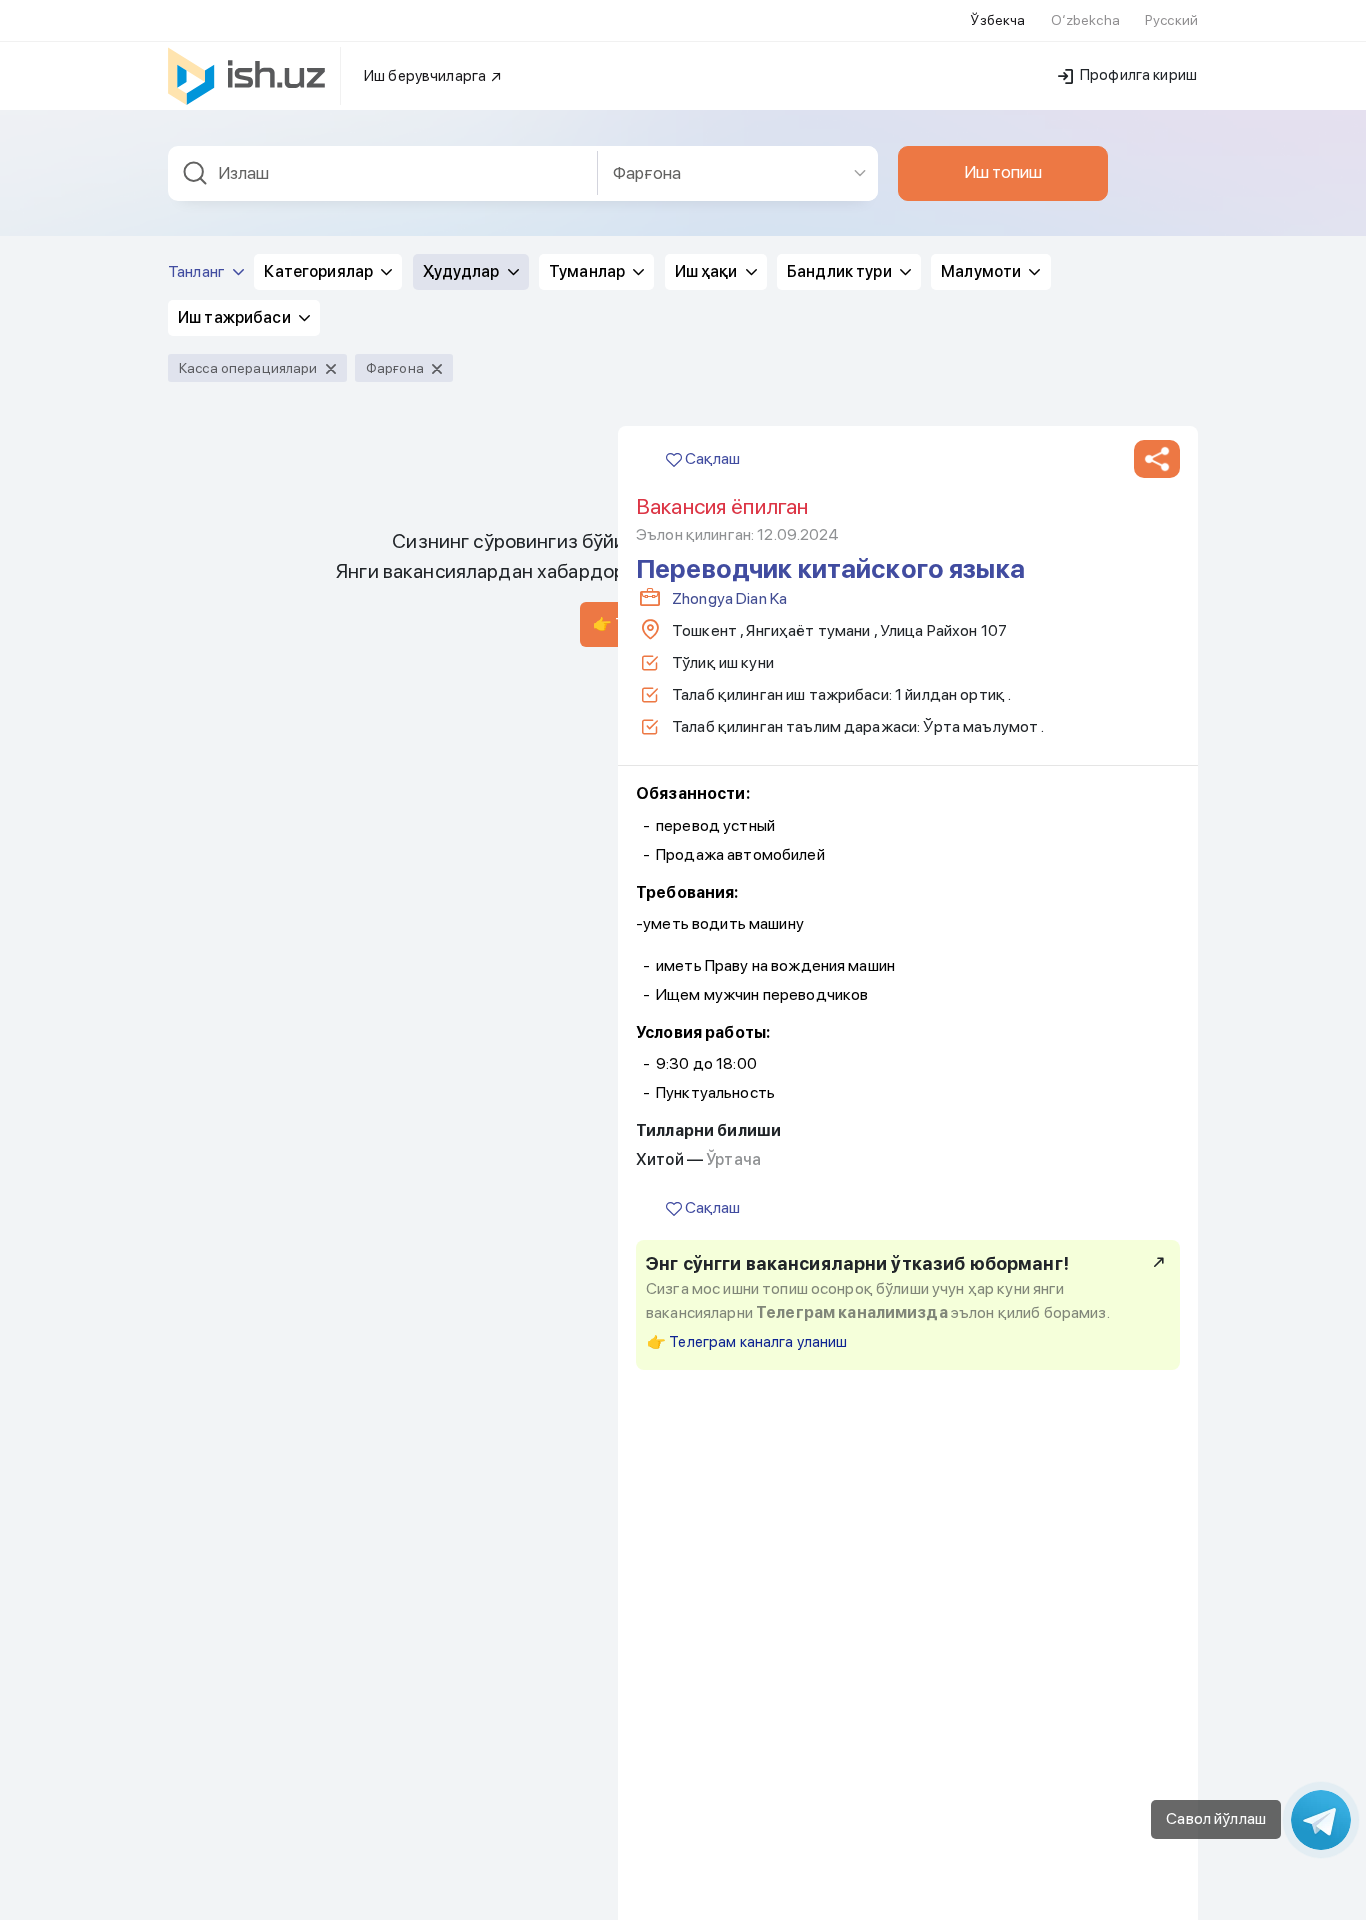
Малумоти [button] (982, 271)
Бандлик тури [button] (841, 271)
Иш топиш (1003, 172)
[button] (1157, 459)
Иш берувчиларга (426, 76)
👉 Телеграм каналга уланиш (747, 1342)
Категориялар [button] (320, 271)
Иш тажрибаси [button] (236, 317)
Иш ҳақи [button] (708, 271)
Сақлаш (711, 458)
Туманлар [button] (588, 271)
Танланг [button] (198, 271)
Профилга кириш (1137, 75)
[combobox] (383, 173)
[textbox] (383, 173)
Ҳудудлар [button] (463, 271)
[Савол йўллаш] (1321, 1820)
